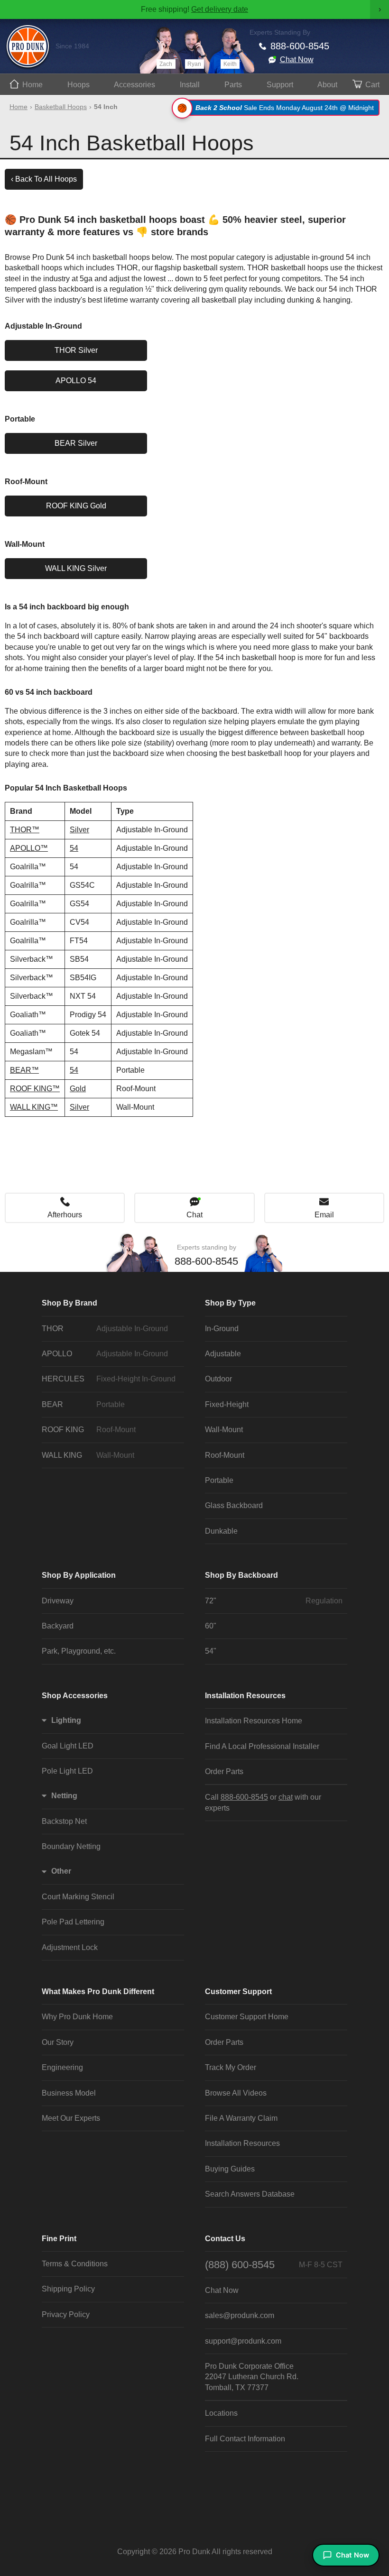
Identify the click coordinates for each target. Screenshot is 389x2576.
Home (32, 85)
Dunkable (221, 1531)
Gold (78, 1089)
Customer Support (238, 1992)
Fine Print (59, 2239)
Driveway (58, 1601)
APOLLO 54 (76, 381)
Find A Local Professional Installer (262, 1746)
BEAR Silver (76, 443)
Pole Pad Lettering (73, 1922)
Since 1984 (72, 46)
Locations (221, 2413)
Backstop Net (64, 1821)
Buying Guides (230, 2169)
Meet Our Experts (71, 2118)
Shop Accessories (75, 1696)
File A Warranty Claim (241, 2118)
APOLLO (105, 1354)
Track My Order (231, 2067)
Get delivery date (220, 9)
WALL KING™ (34, 1107)
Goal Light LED (68, 1746)
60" (211, 1626)
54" (211, 1651)
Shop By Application (79, 1575)
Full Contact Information (245, 2439)
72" (274, 1601)
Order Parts (224, 1771)
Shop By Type (230, 1303)
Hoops (79, 85)
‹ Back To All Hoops (44, 179)
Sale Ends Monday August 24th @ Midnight (285, 108)
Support (280, 85)
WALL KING (88, 1455)
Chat (194, 1215)
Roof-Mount (225, 1455)
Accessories (134, 85)
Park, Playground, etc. (79, 1651)
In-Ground (222, 1329)
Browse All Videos (236, 2093)
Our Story (58, 2042)
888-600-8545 (300, 46)
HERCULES (109, 1379)
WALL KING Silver (76, 568)
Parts (233, 85)
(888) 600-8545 (274, 2265)
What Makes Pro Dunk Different (98, 1992)
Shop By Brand (69, 1303)
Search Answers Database (250, 2194)
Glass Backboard (234, 1505)
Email (324, 1215)
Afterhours (65, 1215)
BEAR (83, 1404)
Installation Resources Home (254, 1721)
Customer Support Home (247, 2017)
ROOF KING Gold (76, 506)
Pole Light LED (67, 1771)
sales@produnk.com (240, 2315)
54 (74, 848)
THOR (105, 1329)
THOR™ (25, 830)
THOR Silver (76, 350)
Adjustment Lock (70, 1947)
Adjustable (223, 1354)
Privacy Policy (66, 2314)
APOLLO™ (29, 848)
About (327, 85)
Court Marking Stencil (78, 1897)
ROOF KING (89, 1430)
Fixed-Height (227, 1404)
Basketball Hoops (61, 107)
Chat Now (297, 60)
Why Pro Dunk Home (77, 2017)
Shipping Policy (68, 2289)
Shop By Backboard (241, 1575)
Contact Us (225, 2239)
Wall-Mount (224, 1430)
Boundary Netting (71, 1846)
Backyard (58, 1626)
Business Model (69, 2093)
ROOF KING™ (35, 1089)
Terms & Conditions (75, 2264)
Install (190, 85)
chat (286, 1797)
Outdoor (218, 1379)
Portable (219, 1480)
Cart (372, 85)
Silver (79, 830)
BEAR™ (24, 1070)
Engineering (62, 2067)
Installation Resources (245, 1696)
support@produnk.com (243, 2341)
